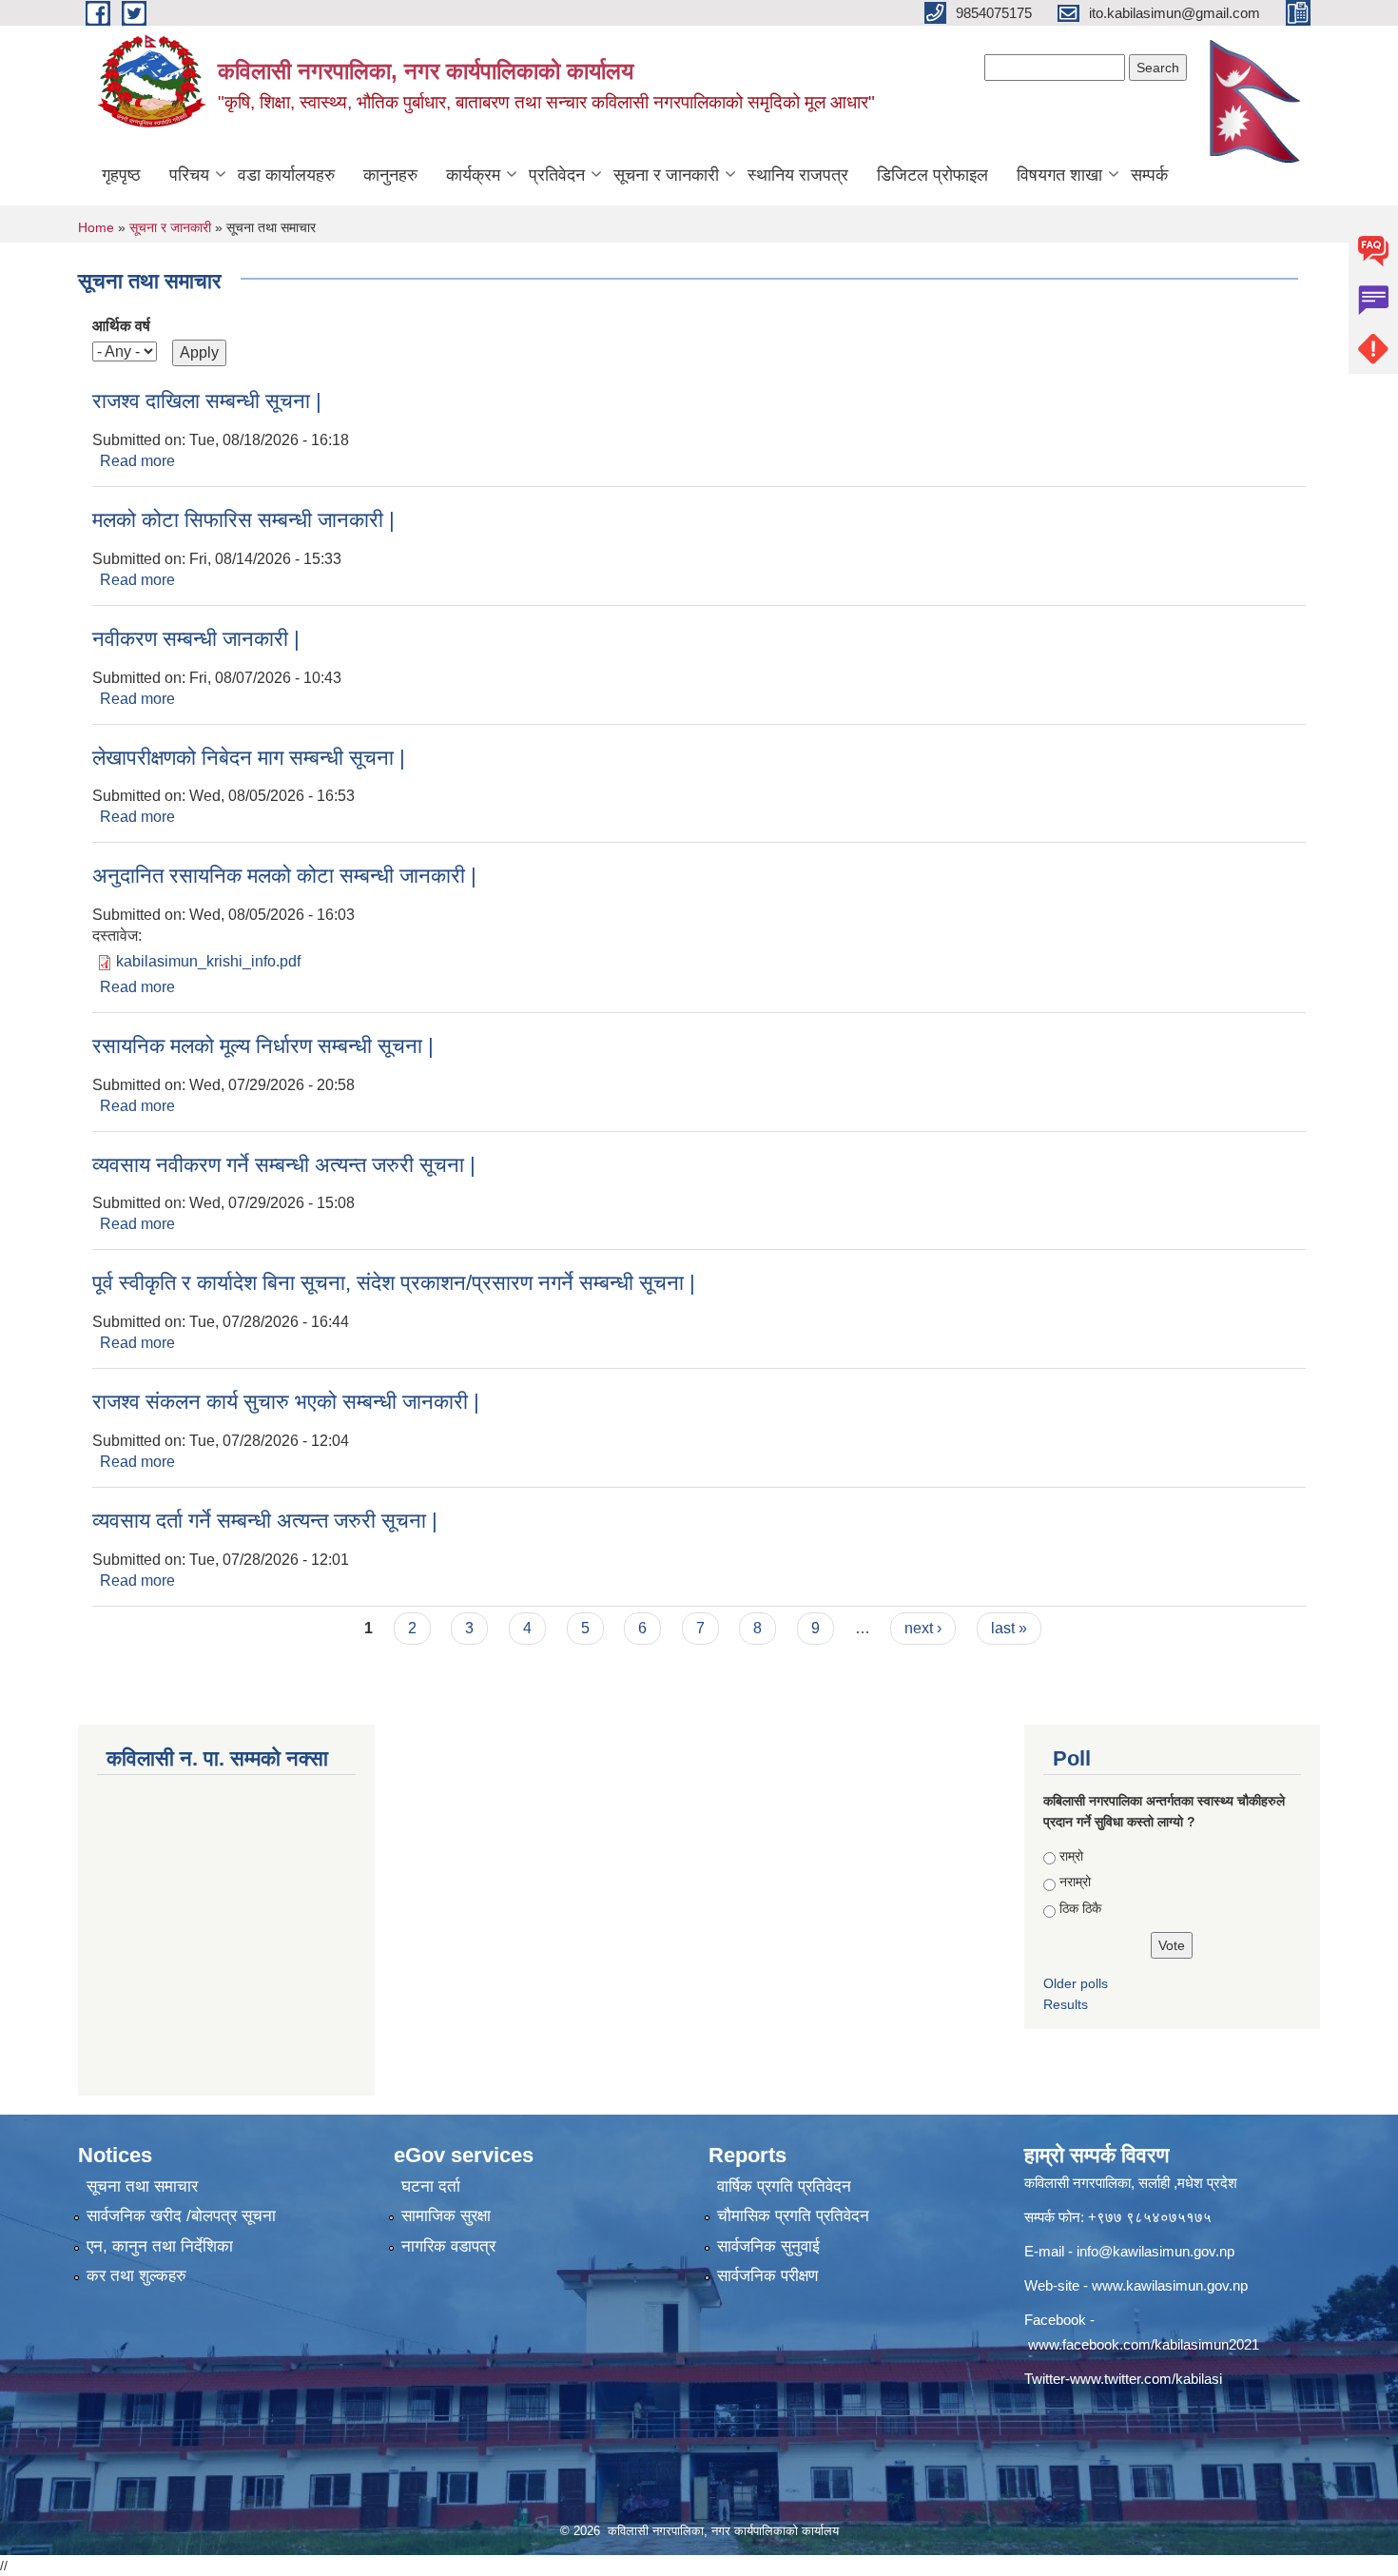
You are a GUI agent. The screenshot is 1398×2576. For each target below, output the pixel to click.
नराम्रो (1075, 1882)
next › (923, 1628)
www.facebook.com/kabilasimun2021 (1144, 2344)
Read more (137, 461)
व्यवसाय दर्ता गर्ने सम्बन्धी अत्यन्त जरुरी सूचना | (265, 1521)
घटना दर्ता (431, 2186)
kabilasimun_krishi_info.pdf (208, 961)
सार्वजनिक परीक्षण (767, 2276)
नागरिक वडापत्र (448, 2246)
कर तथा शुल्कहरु (136, 2276)
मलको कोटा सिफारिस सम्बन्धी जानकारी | (243, 520)
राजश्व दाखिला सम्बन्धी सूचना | (207, 401)
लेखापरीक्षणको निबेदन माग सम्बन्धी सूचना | (249, 758)
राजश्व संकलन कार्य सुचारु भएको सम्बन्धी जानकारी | (286, 1402)
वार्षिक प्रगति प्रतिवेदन (784, 2186)
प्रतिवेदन (557, 175)
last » (1009, 1628)
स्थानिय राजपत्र (798, 175)
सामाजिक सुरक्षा (446, 2216)
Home (96, 227)
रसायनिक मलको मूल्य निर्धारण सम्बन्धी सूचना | (263, 1046)
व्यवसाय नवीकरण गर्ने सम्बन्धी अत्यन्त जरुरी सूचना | (284, 1165)
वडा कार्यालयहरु (286, 175)
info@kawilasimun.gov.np (1155, 2251)
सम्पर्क (1149, 175)
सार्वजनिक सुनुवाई (768, 2246)
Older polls (1076, 1983)
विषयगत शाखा (1059, 175)
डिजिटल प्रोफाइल (932, 175)
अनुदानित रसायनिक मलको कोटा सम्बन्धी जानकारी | (284, 876)
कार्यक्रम (473, 175)
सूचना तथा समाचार (142, 2186)
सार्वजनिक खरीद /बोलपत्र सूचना (181, 2216)
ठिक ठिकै (1080, 1908)
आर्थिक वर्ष (121, 326)
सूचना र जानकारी (666, 175)
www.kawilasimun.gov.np (1170, 2285)
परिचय (189, 175)
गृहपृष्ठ (121, 175)
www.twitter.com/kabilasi (1146, 2379)
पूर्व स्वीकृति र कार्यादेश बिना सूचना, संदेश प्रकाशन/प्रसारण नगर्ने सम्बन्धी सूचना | (394, 1283)
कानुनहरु (390, 175)
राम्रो (1071, 1856)
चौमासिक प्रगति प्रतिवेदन (793, 2216)
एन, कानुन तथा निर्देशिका (160, 2246)
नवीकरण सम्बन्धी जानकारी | (196, 639)
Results (1066, 2004)
